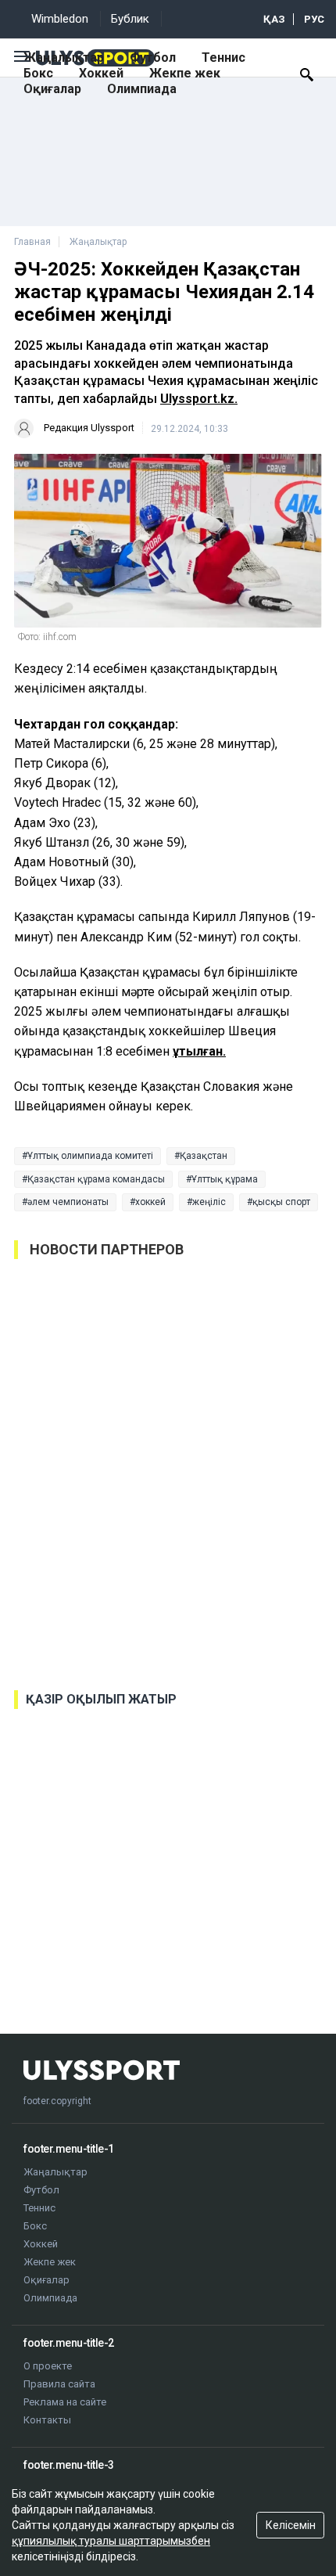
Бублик (130, 19)
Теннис (223, 58)
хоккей (150, 1202)
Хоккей (101, 73)
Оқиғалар (52, 89)
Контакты (47, 2420)
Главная (32, 242)
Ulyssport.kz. (199, 399)
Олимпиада (142, 89)
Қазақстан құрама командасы (96, 1179)
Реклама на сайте (65, 2402)
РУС (314, 19)
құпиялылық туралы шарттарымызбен (111, 2541)
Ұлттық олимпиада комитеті (90, 1156)
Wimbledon (60, 19)
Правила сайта (59, 2384)
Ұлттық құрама (225, 1179)
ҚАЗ (274, 19)
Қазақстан (204, 1156)
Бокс (38, 73)
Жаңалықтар (64, 58)
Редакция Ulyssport (89, 428)
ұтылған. (199, 1051)
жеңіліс (209, 1202)
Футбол (153, 58)
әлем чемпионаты (68, 1202)
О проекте (48, 2366)
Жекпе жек (185, 73)
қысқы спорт (281, 1202)
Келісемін (291, 2525)
